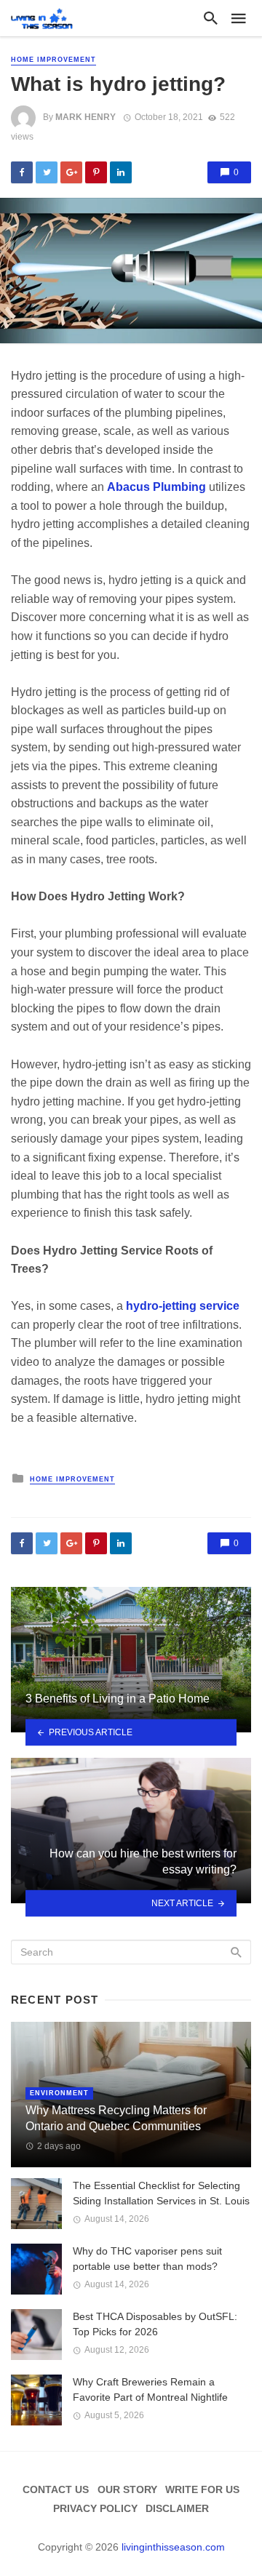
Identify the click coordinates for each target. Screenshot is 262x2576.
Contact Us (56, 2489)
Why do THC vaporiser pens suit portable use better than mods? (147, 2259)
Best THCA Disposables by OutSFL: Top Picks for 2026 (155, 2324)
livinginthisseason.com (173, 2547)
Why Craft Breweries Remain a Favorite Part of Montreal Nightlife (150, 2389)
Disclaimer (177, 2508)
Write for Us (202, 2489)
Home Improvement (53, 60)
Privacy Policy (95, 2508)
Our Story (127, 2489)
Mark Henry (86, 117)
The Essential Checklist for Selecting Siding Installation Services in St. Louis (161, 2193)
